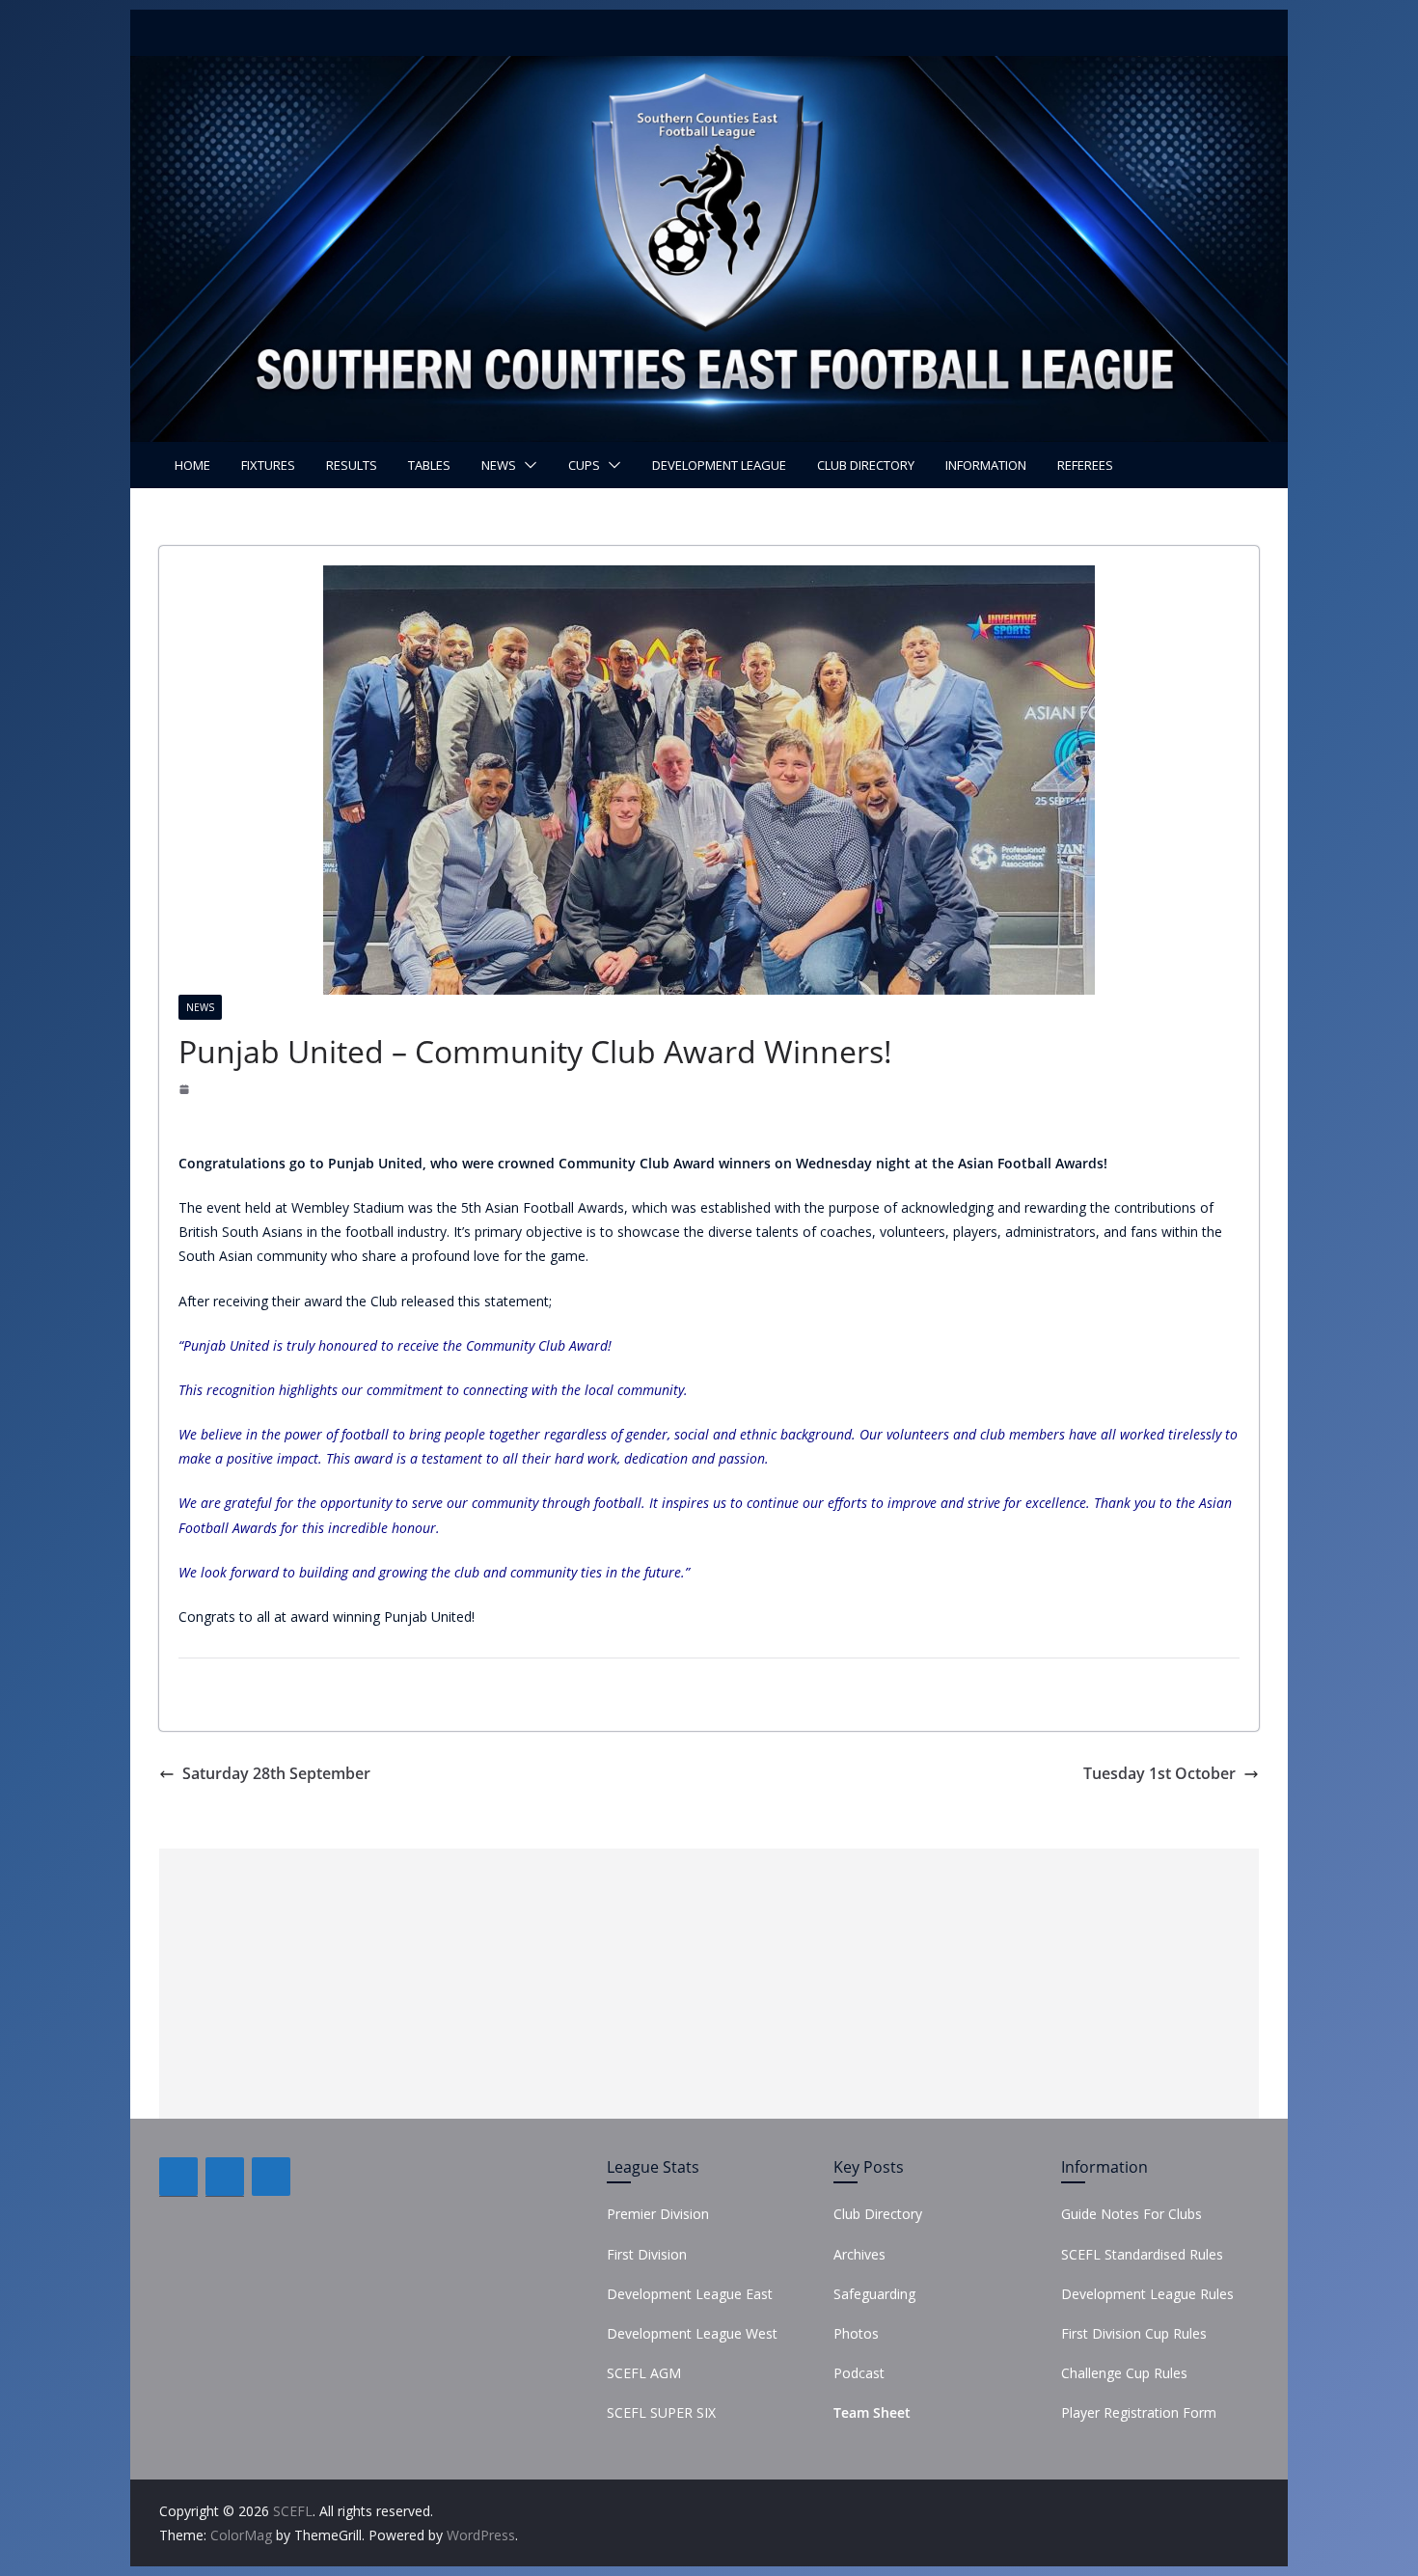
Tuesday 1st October (1159, 1773)
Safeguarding (874, 2294)
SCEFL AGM (644, 2373)
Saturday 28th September (276, 1773)
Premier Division (658, 2214)
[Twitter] (225, 2177)
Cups (584, 465)
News (499, 465)
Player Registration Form (1139, 2412)
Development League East (690, 2294)
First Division (647, 2254)
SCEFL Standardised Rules (1142, 2254)
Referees (1085, 465)
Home (192, 465)
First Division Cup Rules (1134, 2333)
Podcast (859, 2373)
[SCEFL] (709, 69)
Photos (856, 2333)
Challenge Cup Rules (1124, 2373)
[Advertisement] (709, 1984)
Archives (859, 2254)
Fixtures (268, 465)
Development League (719, 465)
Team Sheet (872, 2412)
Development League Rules (1147, 2294)
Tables (429, 465)
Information (986, 465)
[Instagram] (271, 2177)
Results (352, 465)
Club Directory (866, 465)
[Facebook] (178, 2177)
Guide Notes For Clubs (1132, 2214)
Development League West (692, 2333)
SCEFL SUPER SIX (661, 2412)
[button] (527, 465)
